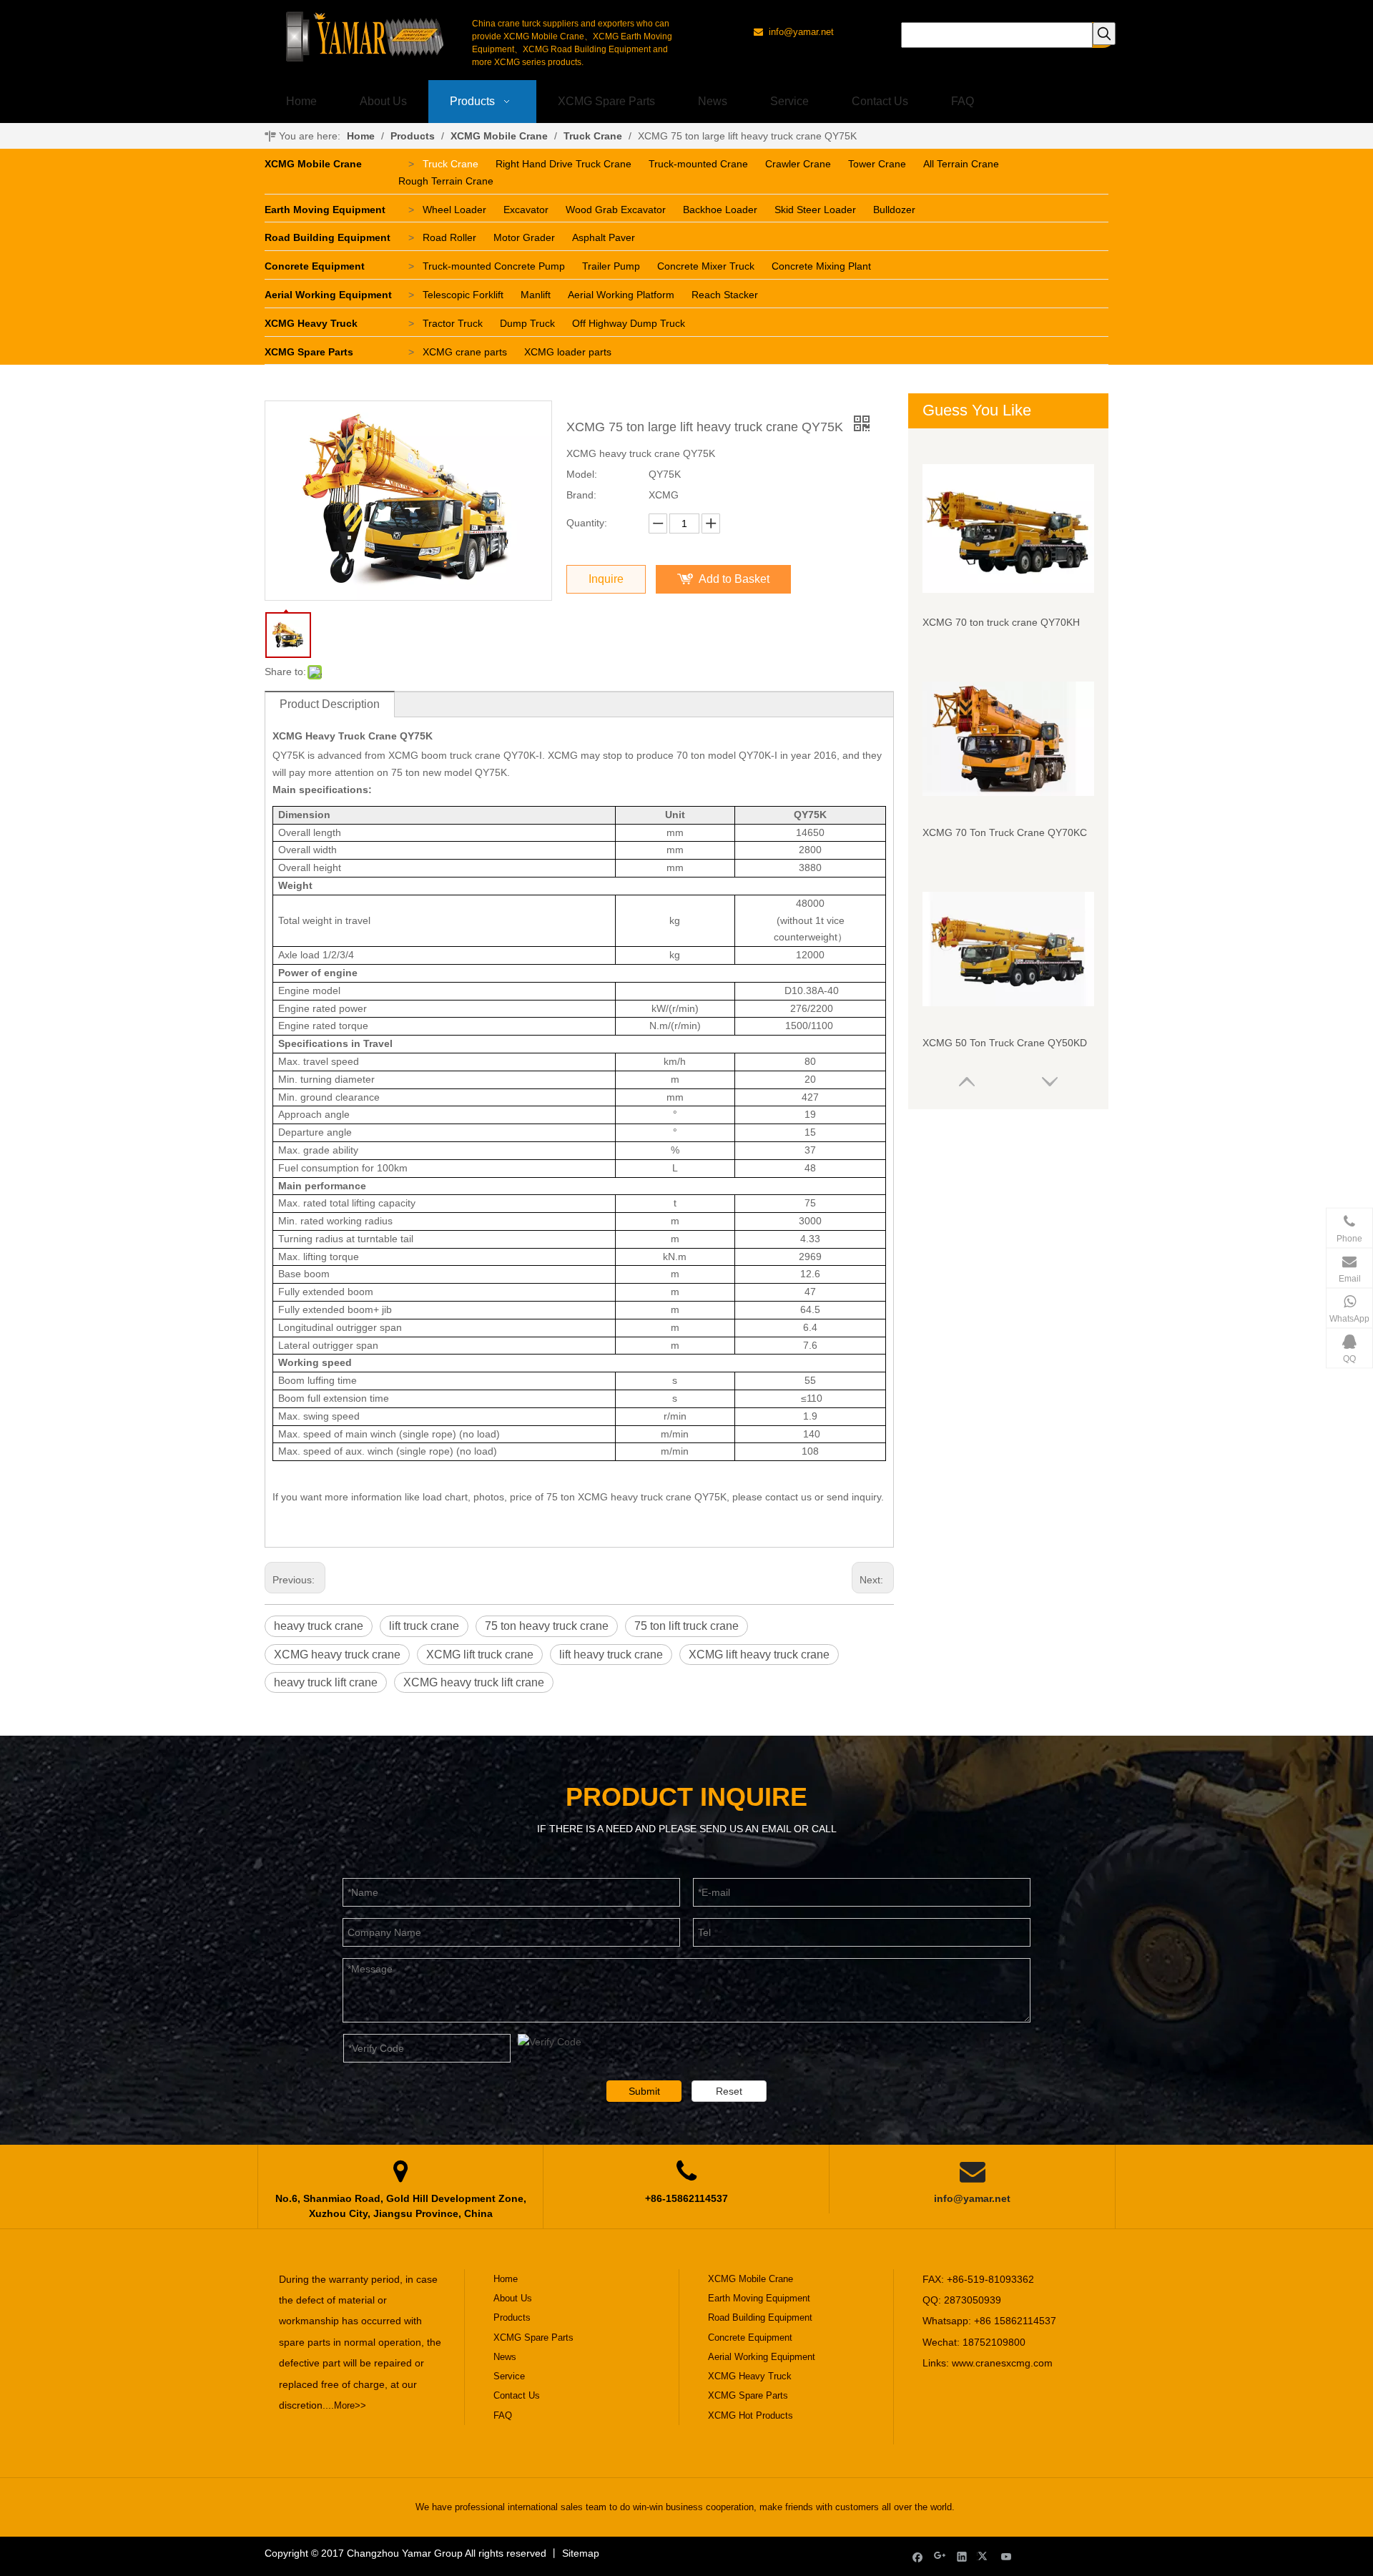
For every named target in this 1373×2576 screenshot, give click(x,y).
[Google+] (940, 2556)
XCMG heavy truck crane (337, 1655)
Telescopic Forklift (463, 295)
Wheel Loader (454, 210)
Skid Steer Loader (815, 210)
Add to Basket (734, 579)
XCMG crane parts (465, 352)
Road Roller (449, 237)
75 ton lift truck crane (686, 1626)
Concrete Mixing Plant (821, 266)
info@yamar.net (972, 2198)
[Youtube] (1007, 2556)
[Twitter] (984, 2556)
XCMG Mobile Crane (313, 164)
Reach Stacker (725, 295)
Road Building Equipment (328, 237)
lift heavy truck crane (611, 1655)
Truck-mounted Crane (698, 164)
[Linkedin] (962, 2556)
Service (509, 2376)
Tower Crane (877, 164)
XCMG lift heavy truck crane (759, 1655)
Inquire (606, 579)
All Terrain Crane (961, 164)
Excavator (526, 210)
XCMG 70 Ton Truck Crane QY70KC (1005, 832)
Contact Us (517, 2395)
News (505, 2357)
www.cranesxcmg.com (1002, 2363)
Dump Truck (527, 323)
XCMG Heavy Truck (311, 323)
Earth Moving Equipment (325, 210)
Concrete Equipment (315, 266)
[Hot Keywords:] (1104, 34)
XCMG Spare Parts (309, 352)
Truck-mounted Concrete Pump (494, 266)
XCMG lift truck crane (480, 1655)
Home (506, 2279)
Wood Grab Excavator (616, 210)
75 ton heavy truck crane (547, 1626)
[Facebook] (918, 2556)
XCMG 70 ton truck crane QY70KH (1001, 622)
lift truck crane (424, 1626)
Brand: (581, 495)
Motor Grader (524, 237)
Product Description (330, 704)
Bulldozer (894, 210)
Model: (582, 474)
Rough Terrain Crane (446, 181)
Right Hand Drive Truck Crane (564, 164)
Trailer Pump (611, 266)
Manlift (536, 295)
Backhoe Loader (720, 210)
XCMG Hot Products (751, 2415)
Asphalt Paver (604, 237)
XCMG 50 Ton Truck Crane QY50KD (1005, 1043)
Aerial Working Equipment (328, 295)
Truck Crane (451, 164)
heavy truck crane (319, 1626)
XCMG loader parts (568, 352)
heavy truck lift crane (326, 1682)
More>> (350, 2405)
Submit (644, 2091)
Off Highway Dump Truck (629, 323)
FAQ (503, 2415)
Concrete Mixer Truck (706, 266)
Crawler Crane (798, 164)
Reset (729, 2091)
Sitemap (581, 2553)
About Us (513, 2298)
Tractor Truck (453, 323)
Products (512, 2317)
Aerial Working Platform (621, 295)
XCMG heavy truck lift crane (474, 1682)
